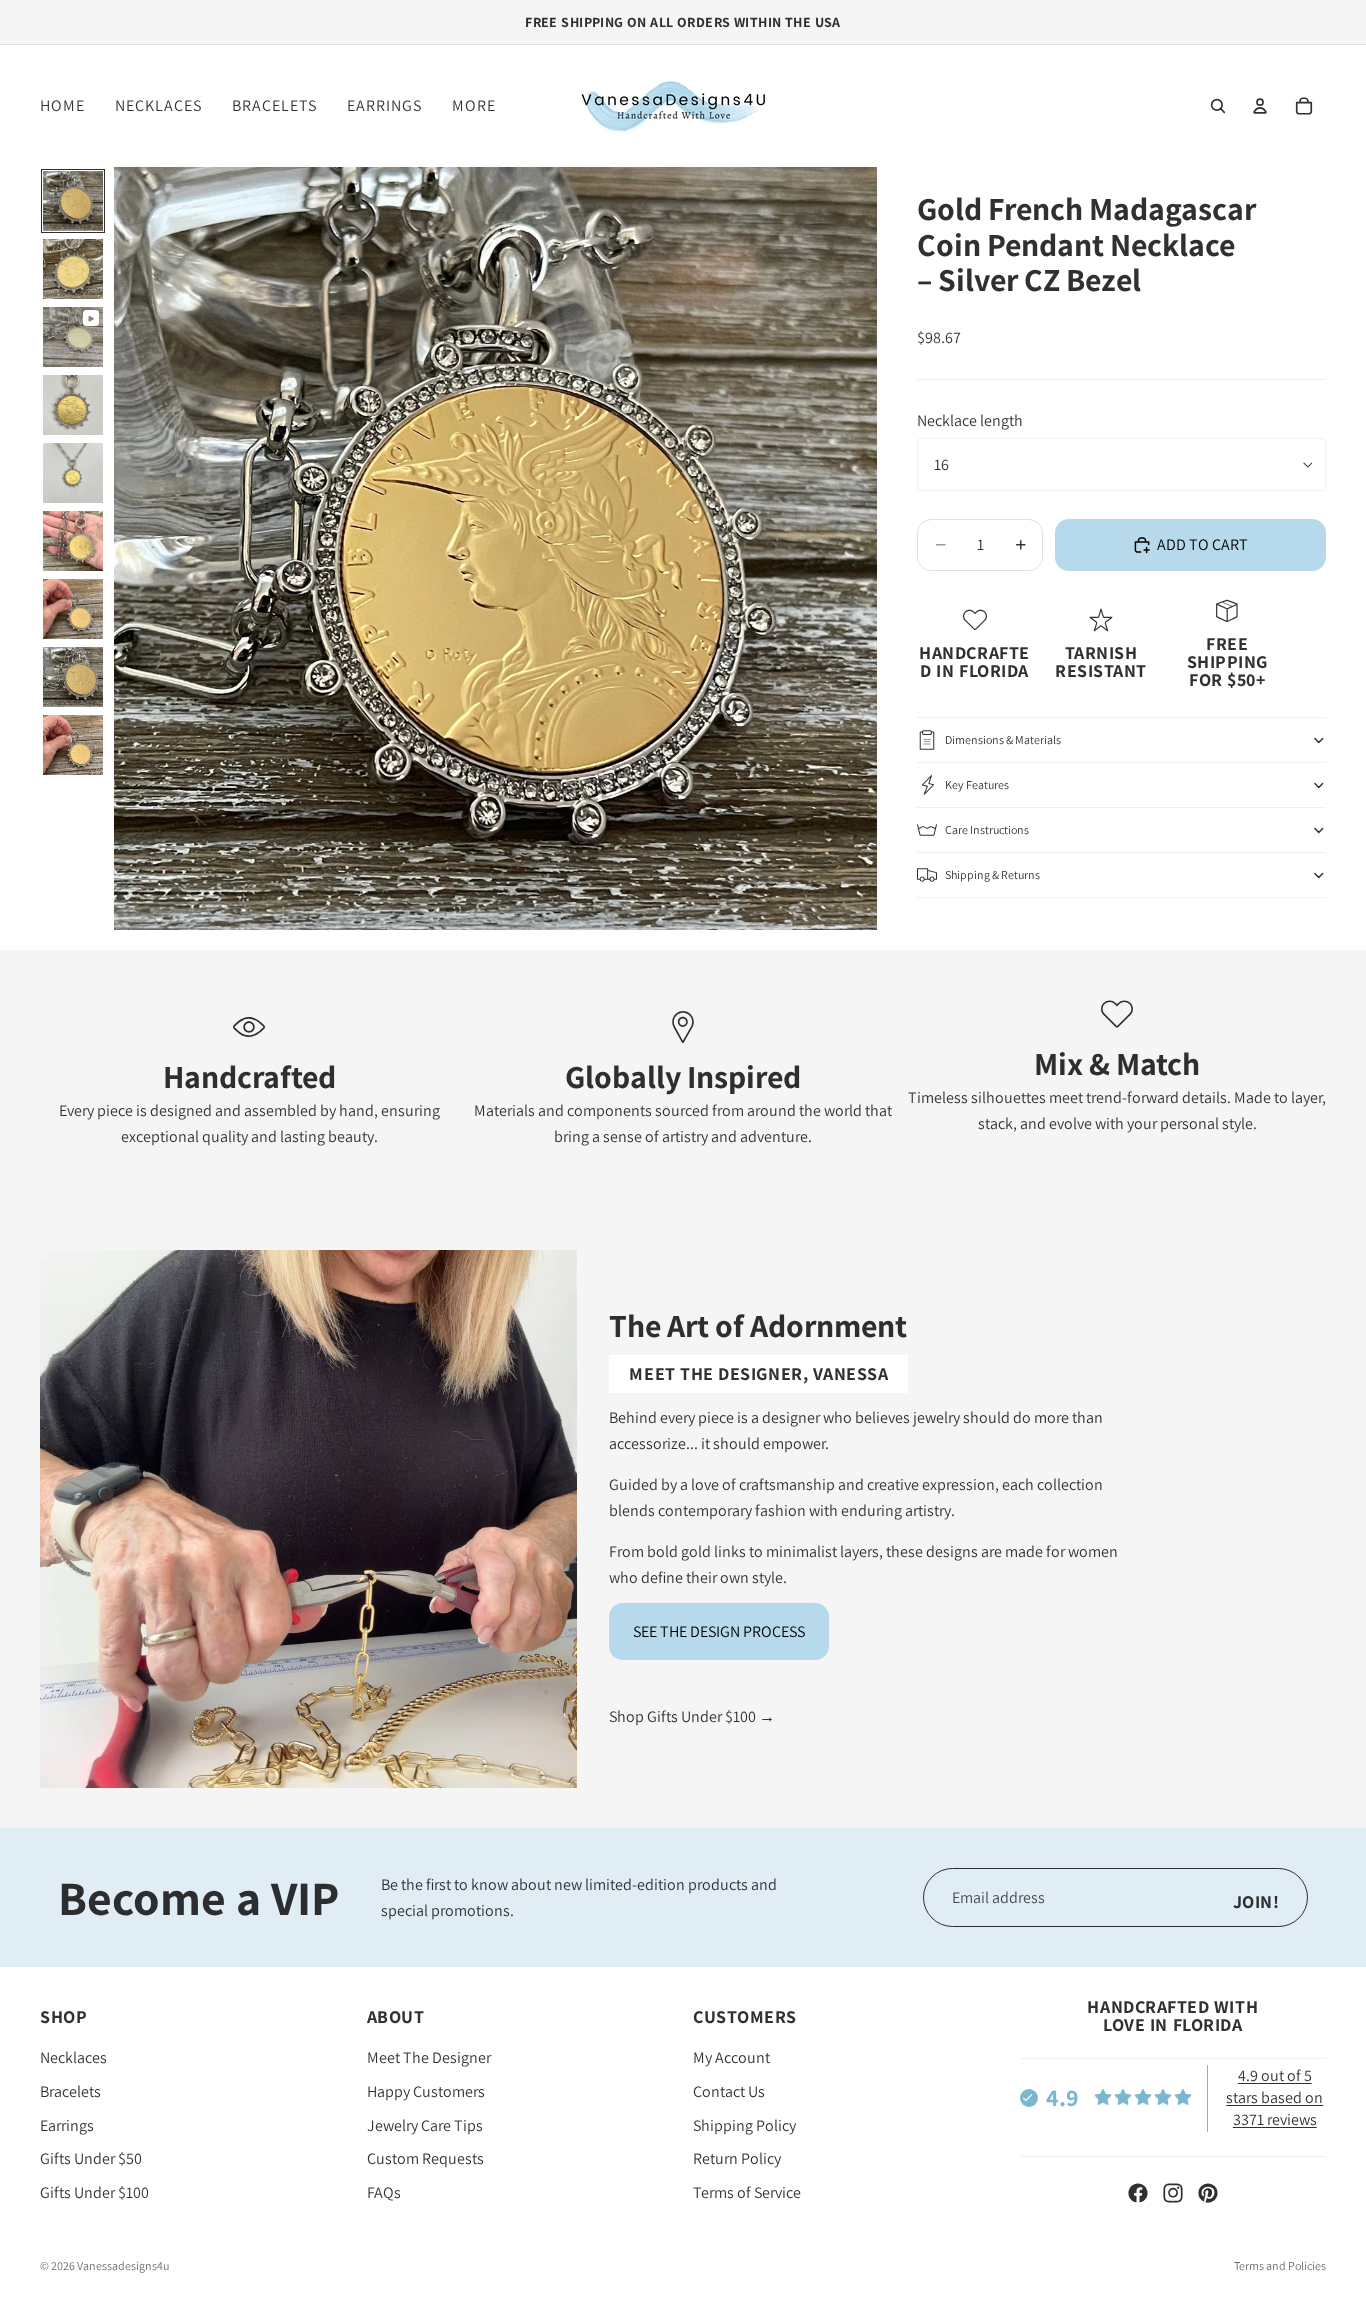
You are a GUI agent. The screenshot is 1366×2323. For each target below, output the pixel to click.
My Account (731, 2058)
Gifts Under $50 (91, 2159)
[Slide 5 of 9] (73, 473)
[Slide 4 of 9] (73, 405)
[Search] (1218, 106)
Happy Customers (426, 2091)
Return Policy (737, 2159)
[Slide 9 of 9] (73, 745)
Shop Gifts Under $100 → (692, 1716)
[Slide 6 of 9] (73, 541)
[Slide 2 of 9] (73, 269)
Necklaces (73, 2058)
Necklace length (970, 420)
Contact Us (729, 2091)
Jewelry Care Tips (425, 2125)
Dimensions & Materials (1003, 739)
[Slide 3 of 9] (73, 337)
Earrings (67, 2125)
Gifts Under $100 (94, 2192)
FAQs (384, 2192)
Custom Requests (425, 2159)
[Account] (1260, 106)
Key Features (977, 784)
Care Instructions (987, 829)
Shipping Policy (744, 2125)
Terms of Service (747, 2192)
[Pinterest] (1208, 2193)
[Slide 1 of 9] (73, 201)
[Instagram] (1173, 2193)
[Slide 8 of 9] (73, 677)
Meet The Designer (429, 2058)
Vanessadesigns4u (123, 2265)
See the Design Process (719, 1631)
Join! (1256, 1901)
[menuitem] (474, 106)
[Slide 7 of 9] (73, 609)
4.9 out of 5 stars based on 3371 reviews (1274, 2098)
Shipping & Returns (992, 874)
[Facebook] (1138, 2193)
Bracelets (70, 2091)
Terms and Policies (1280, 2265)
